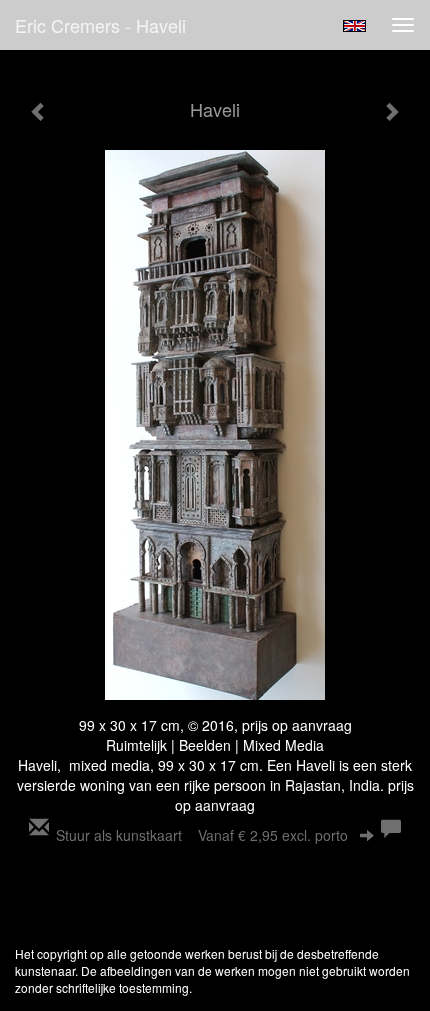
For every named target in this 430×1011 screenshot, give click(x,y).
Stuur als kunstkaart (202, 835)
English (354, 26)
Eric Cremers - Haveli (100, 25)
